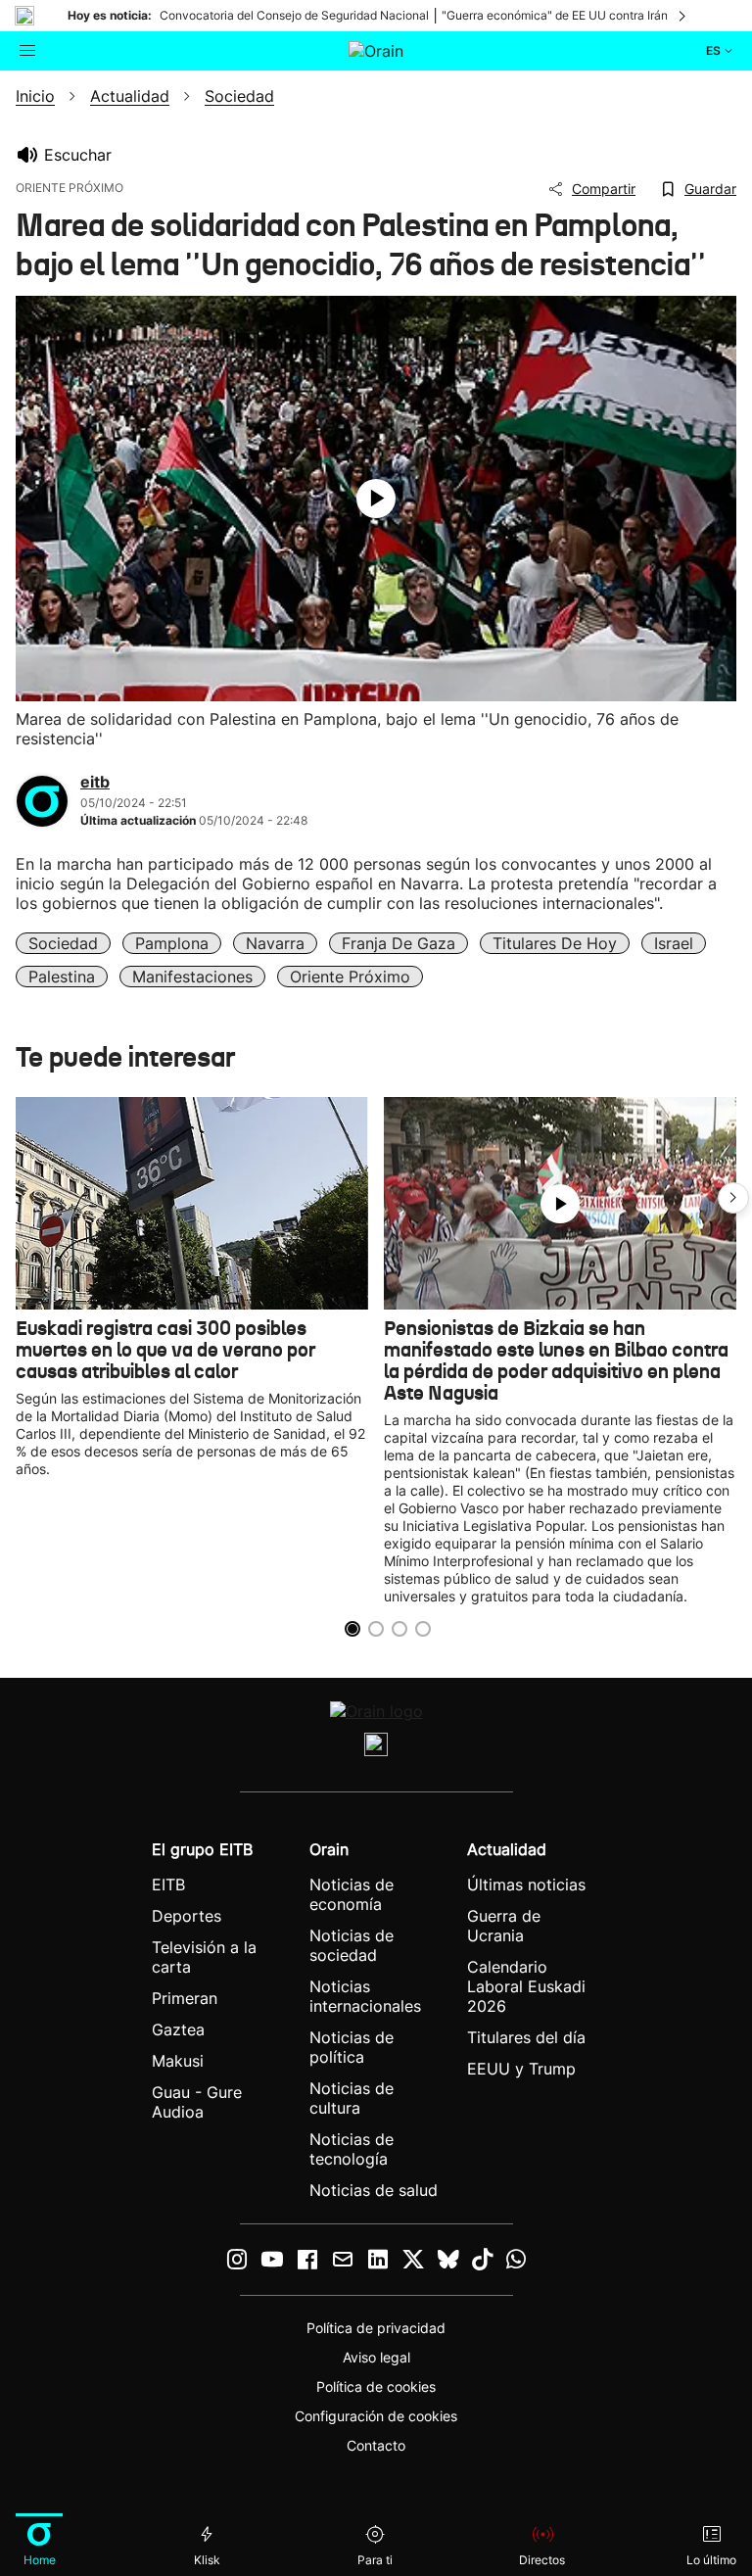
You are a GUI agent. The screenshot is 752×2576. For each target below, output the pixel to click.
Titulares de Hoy (555, 943)
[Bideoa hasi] (376, 499)
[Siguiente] (683, 16)
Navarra (275, 943)
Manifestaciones (192, 977)
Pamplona (172, 943)
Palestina (62, 977)
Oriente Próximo (350, 977)
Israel (674, 943)
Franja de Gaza (399, 943)
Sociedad (63, 943)
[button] (733, 1198)
